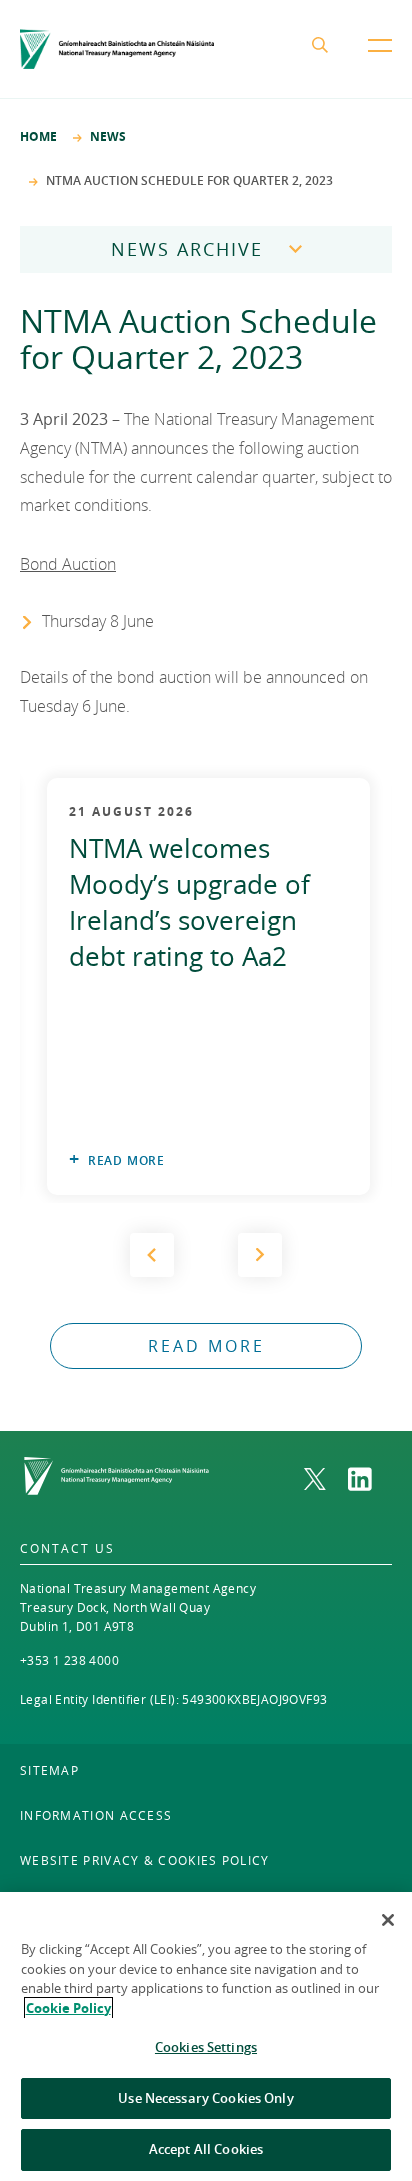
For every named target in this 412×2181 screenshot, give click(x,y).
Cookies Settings (206, 2047)
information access (96, 1815)
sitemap (49, 1770)
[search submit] (324, 49)
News (108, 136)
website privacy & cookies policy (145, 1860)
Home (38, 136)
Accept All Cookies (206, 2149)
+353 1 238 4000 (69, 1660)
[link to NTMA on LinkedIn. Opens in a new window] (370, 1479)
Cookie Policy (68, 2008)
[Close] (388, 1920)
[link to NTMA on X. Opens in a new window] (326, 1479)
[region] (206, 2036)
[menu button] (380, 61)
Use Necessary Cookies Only (205, 2098)
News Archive (187, 249)
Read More (126, 1160)
